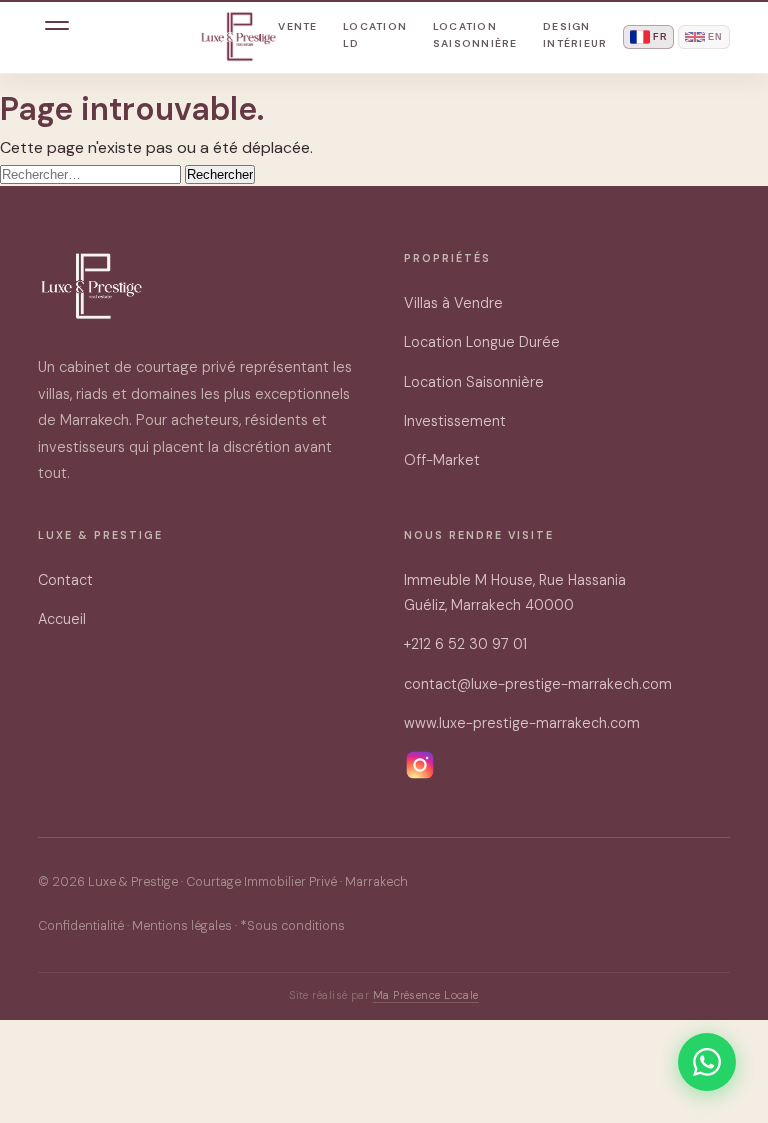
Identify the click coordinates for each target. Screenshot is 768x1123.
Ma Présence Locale (426, 995)
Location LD (375, 35)
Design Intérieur (575, 35)
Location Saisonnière (475, 35)
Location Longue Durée (482, 342)
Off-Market (442, 460)
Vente (297, 26)
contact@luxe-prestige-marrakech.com (538, 684)
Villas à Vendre (453, 303)
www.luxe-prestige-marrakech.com (522, 723)
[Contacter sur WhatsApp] (707, 1062)
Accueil (62, 619)
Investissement (455, 421)
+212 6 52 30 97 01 (465, 644)
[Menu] (56, 37)
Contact (65, 580)
